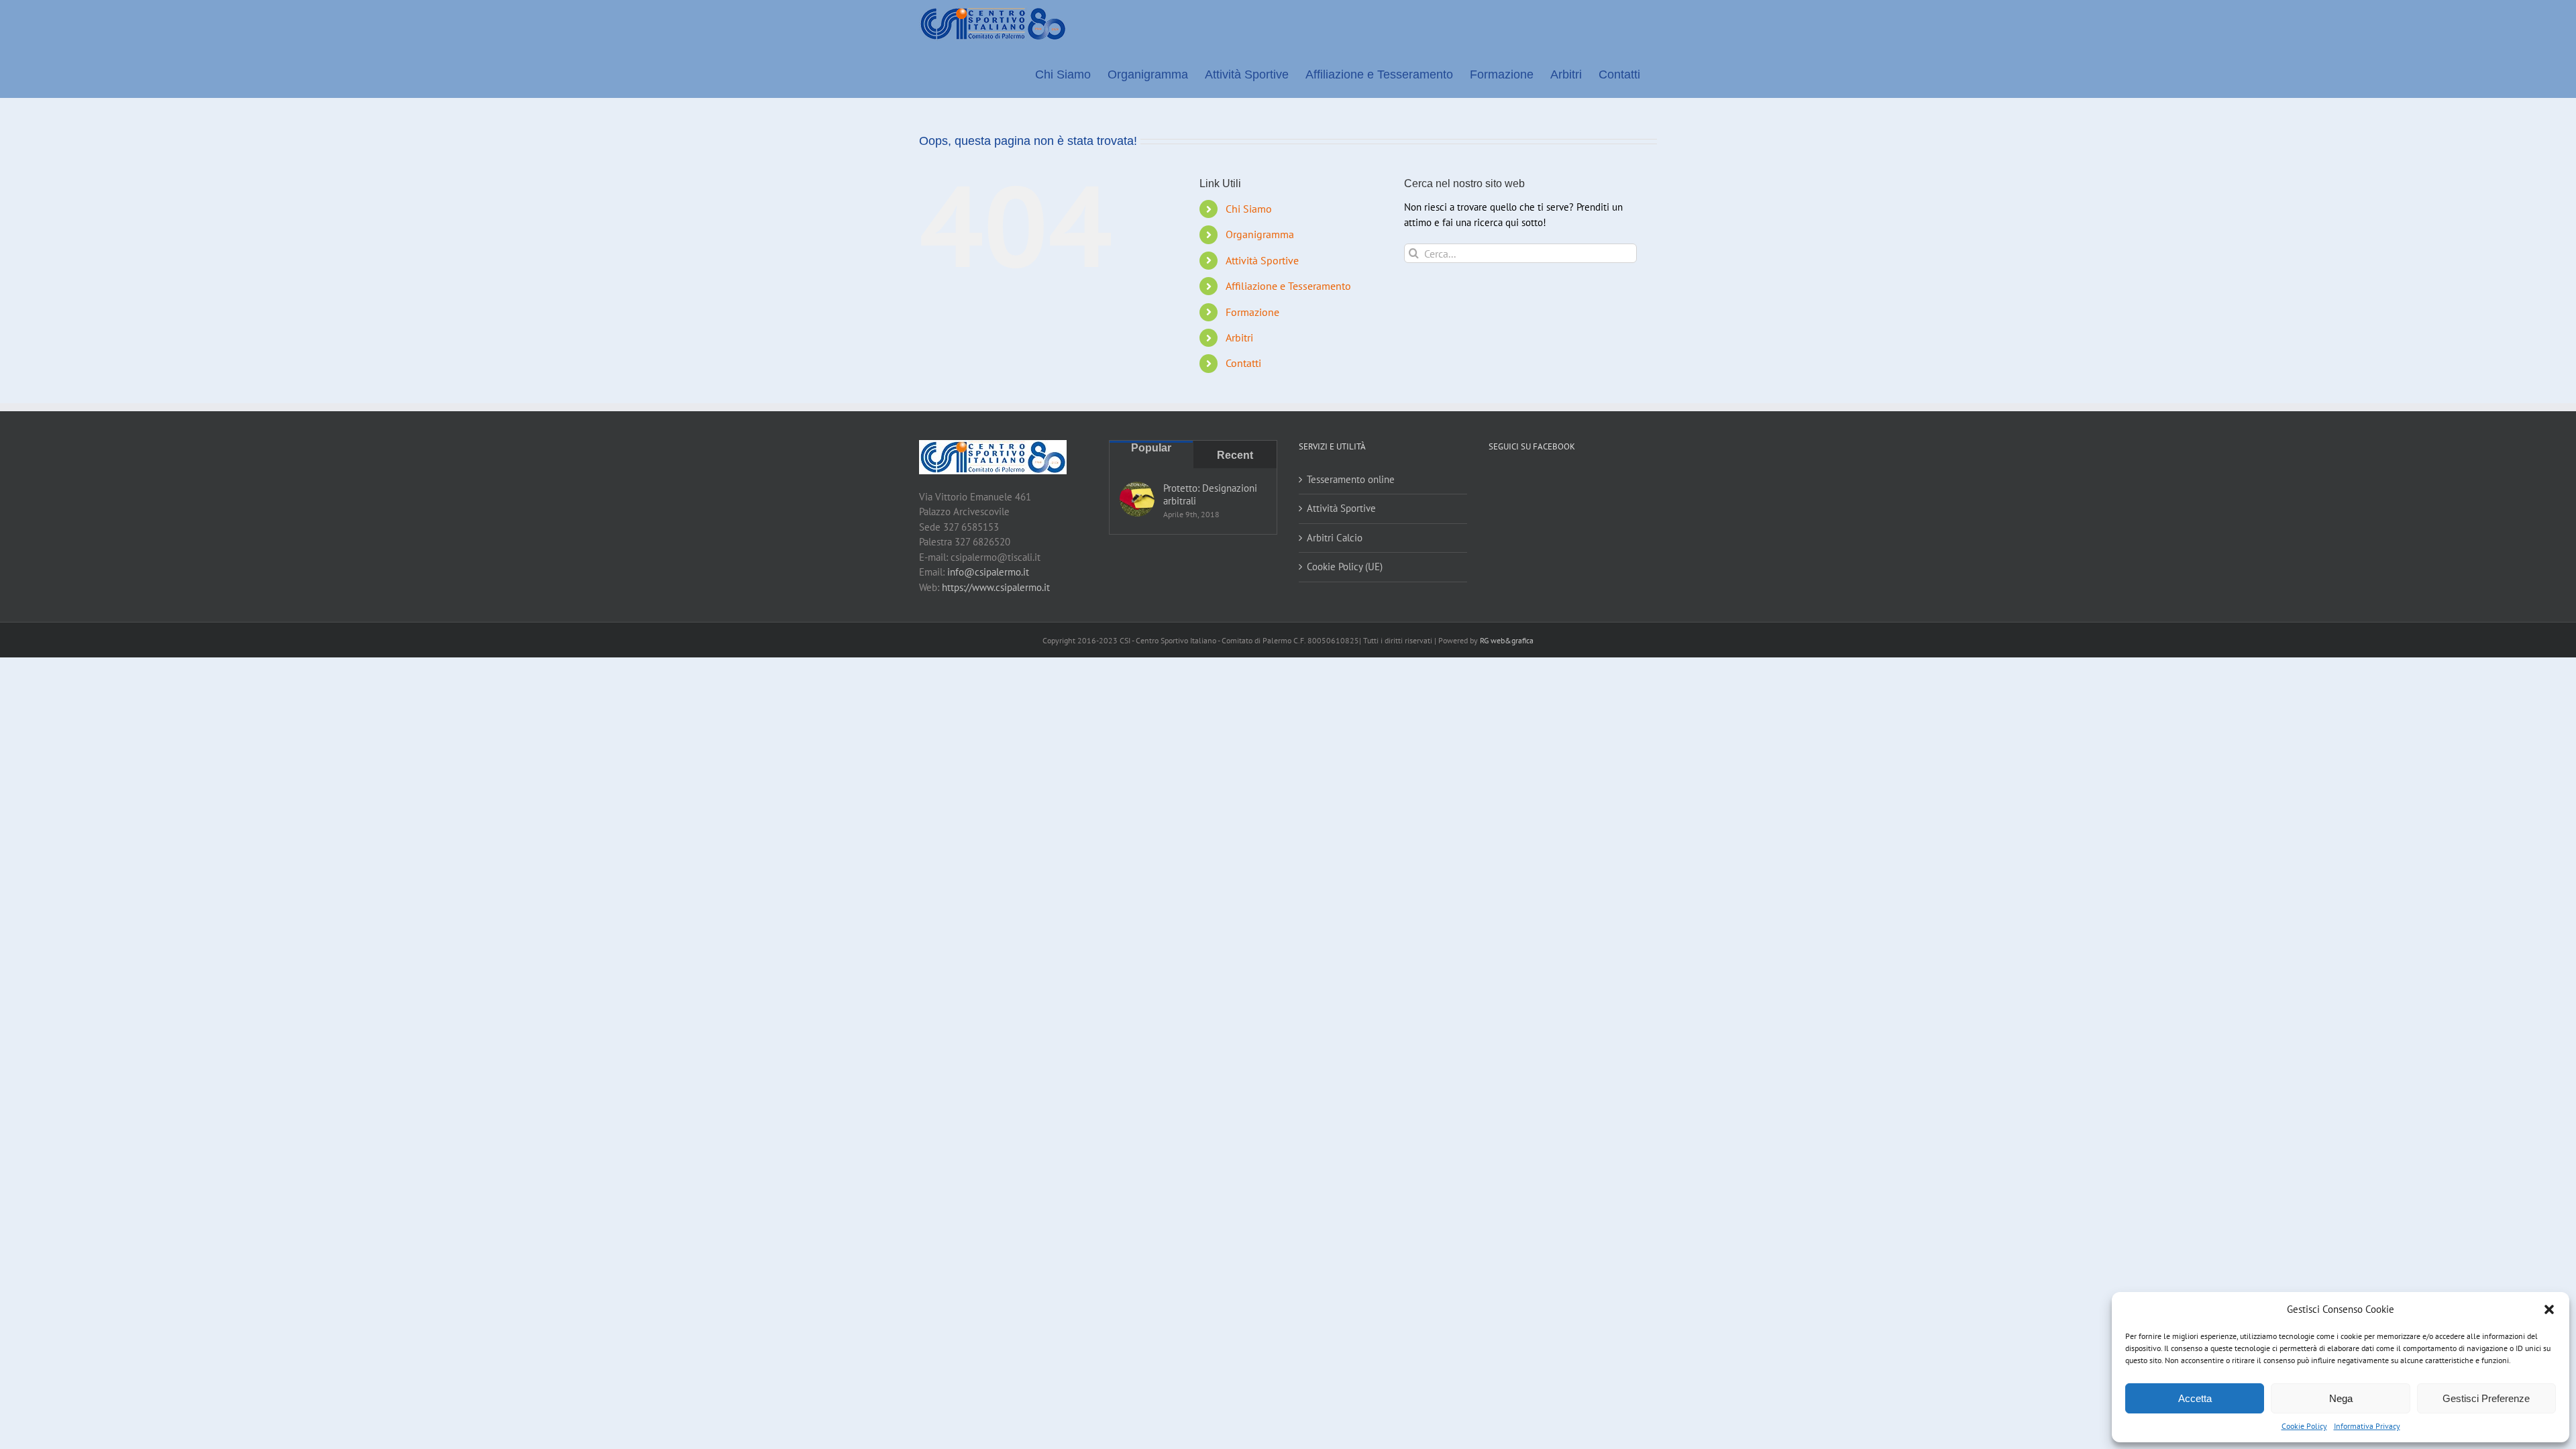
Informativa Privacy (2367, 1426)
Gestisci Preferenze (2486, 1398)
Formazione (1252, 312)
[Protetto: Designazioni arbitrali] (1137, 499)
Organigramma (1260, 234)
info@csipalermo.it (988, 572)
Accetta (2195, 1398)
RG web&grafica (1507, 640)
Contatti (1243, 363)
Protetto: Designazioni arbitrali (1210, 494)
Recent (1235, 455)
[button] (2549, 1309)
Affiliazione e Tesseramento (1288, 286)
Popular (1151, 448)
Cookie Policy (2304, 1426)
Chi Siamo (1249, 209)
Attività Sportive (1262, 260)
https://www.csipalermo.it (996, 587)
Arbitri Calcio (1335, 538)
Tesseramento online (1351, 479)
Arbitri (1239, 337)
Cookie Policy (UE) (1345, 567)
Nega (2341, 1398)
